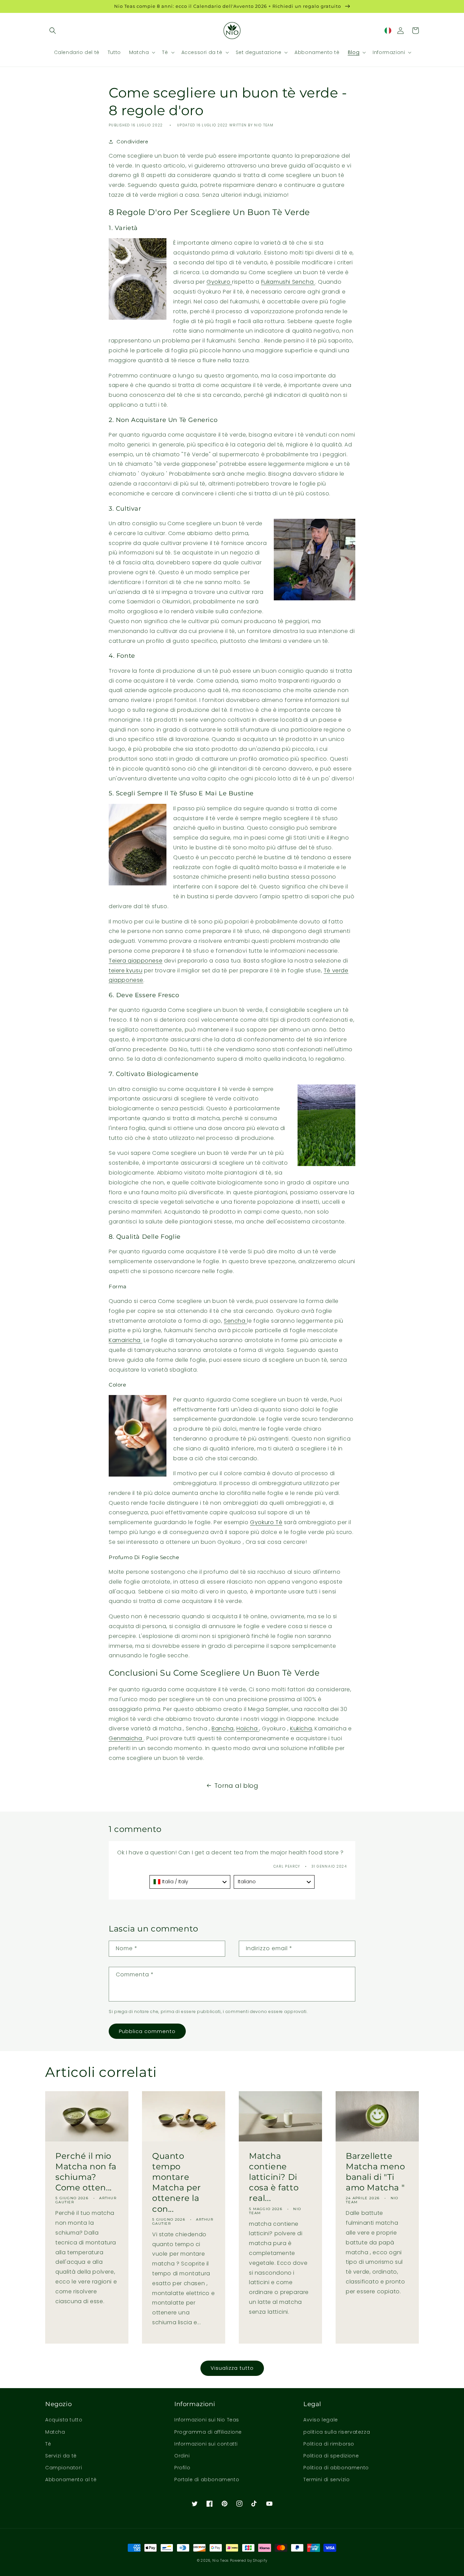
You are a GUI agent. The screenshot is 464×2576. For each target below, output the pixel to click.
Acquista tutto (64, 2420)
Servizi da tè (61, 2456)
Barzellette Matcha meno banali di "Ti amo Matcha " (376, 2172)
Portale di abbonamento (207, 2480)
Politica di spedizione (331, 2456)
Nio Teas (220, 2561)
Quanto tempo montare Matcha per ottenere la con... (177, 2182)
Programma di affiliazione (208, 2432)
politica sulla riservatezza (337, 2432)
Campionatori (64, 2468)
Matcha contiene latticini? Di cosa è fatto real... (274, 2177)
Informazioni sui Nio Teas (207, 2420)
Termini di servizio (326, 2480)
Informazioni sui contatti (206, 2444)
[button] (53, 31)
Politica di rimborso (329, 2444)
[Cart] (415, 31)
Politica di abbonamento (336, 2468)
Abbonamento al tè (71, 2480)
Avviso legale (321, 2420)
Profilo (182, 2468)
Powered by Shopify (249, 2561)
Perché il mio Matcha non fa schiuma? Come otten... (86, 2172)
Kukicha (301, 1728)
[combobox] (190, 1882)
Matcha (55, 2432)
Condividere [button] (132, 142)
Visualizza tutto (232, 2368)
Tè (48, 2444)
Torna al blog (236, 1786)
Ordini (182, 2456)
